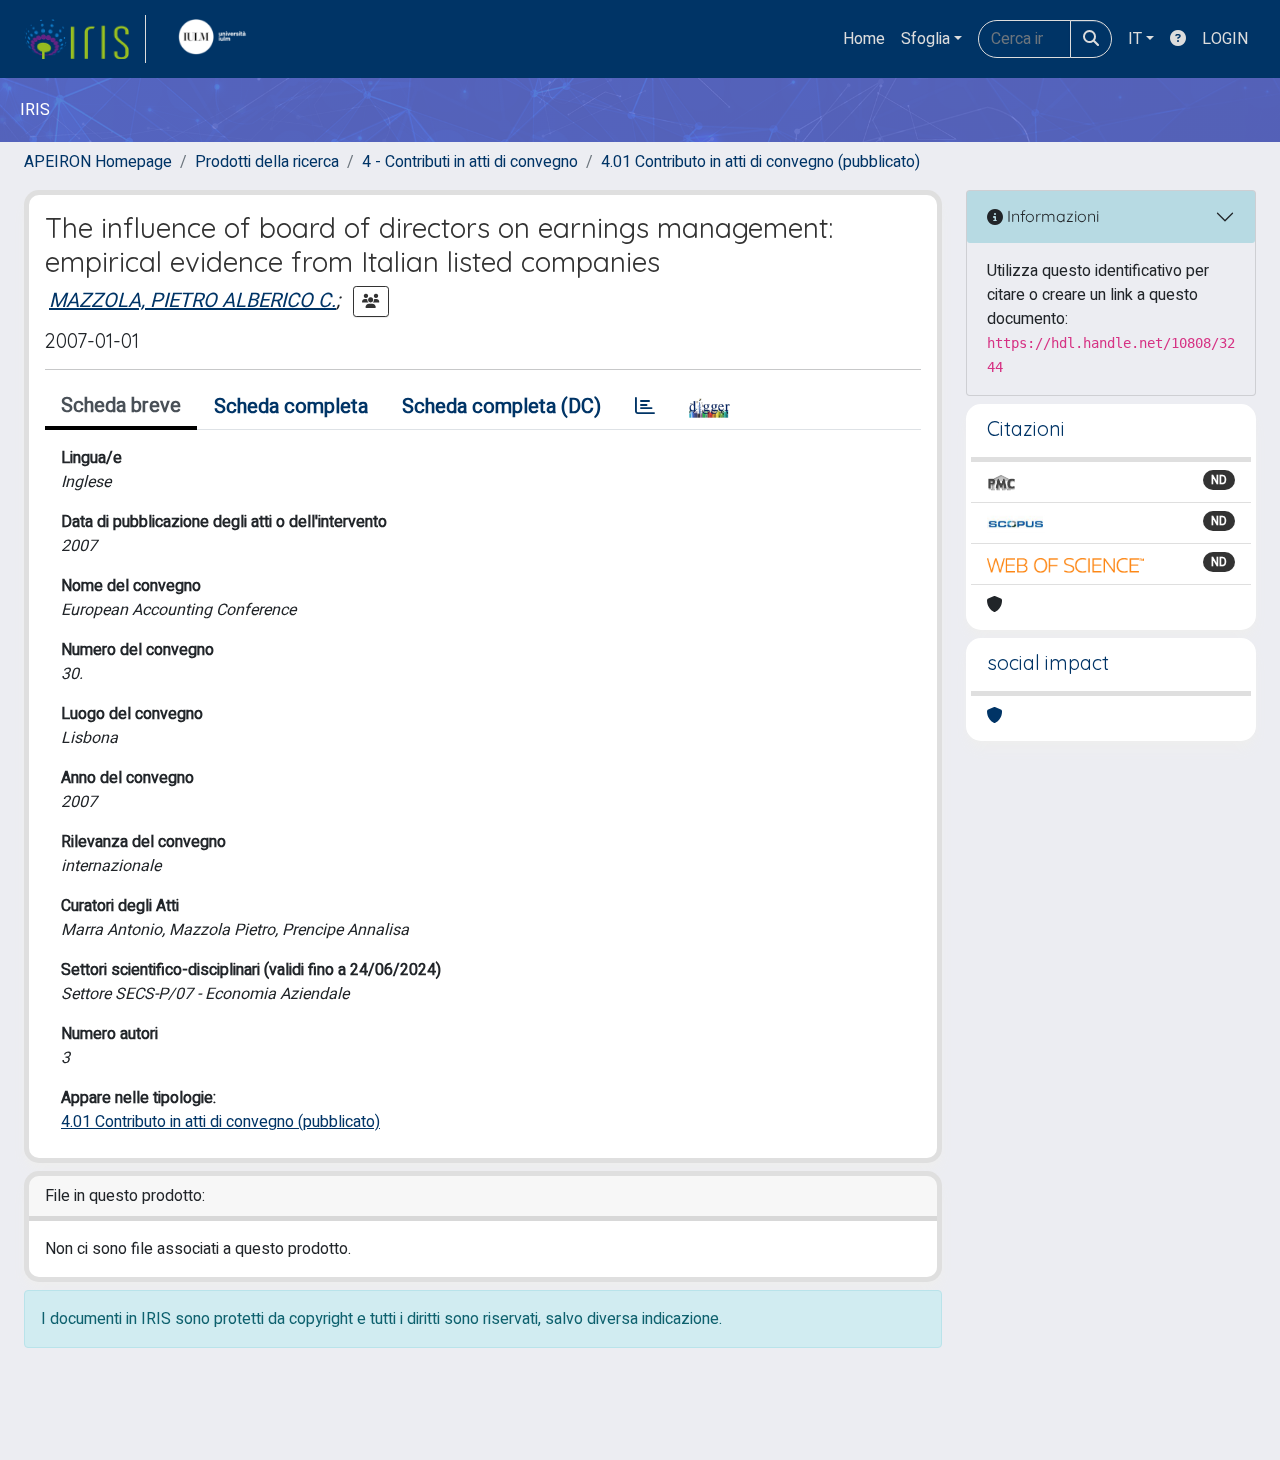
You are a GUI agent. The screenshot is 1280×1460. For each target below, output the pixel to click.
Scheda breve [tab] (121, 405)
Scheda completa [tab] (291, 406)
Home (864, 39)
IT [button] (1135, 39)
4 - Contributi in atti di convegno (470, 162)
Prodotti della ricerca (267, 162)
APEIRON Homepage (98, 162)
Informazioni (1051, 216)
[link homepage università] (217, 39)
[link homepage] (85, 39)
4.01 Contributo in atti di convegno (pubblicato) (760, 162)
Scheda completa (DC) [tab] (501, 406)
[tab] (645, 407)
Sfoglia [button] (925, 39)
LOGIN (1225, 39)
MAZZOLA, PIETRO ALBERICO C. (192, 300)
